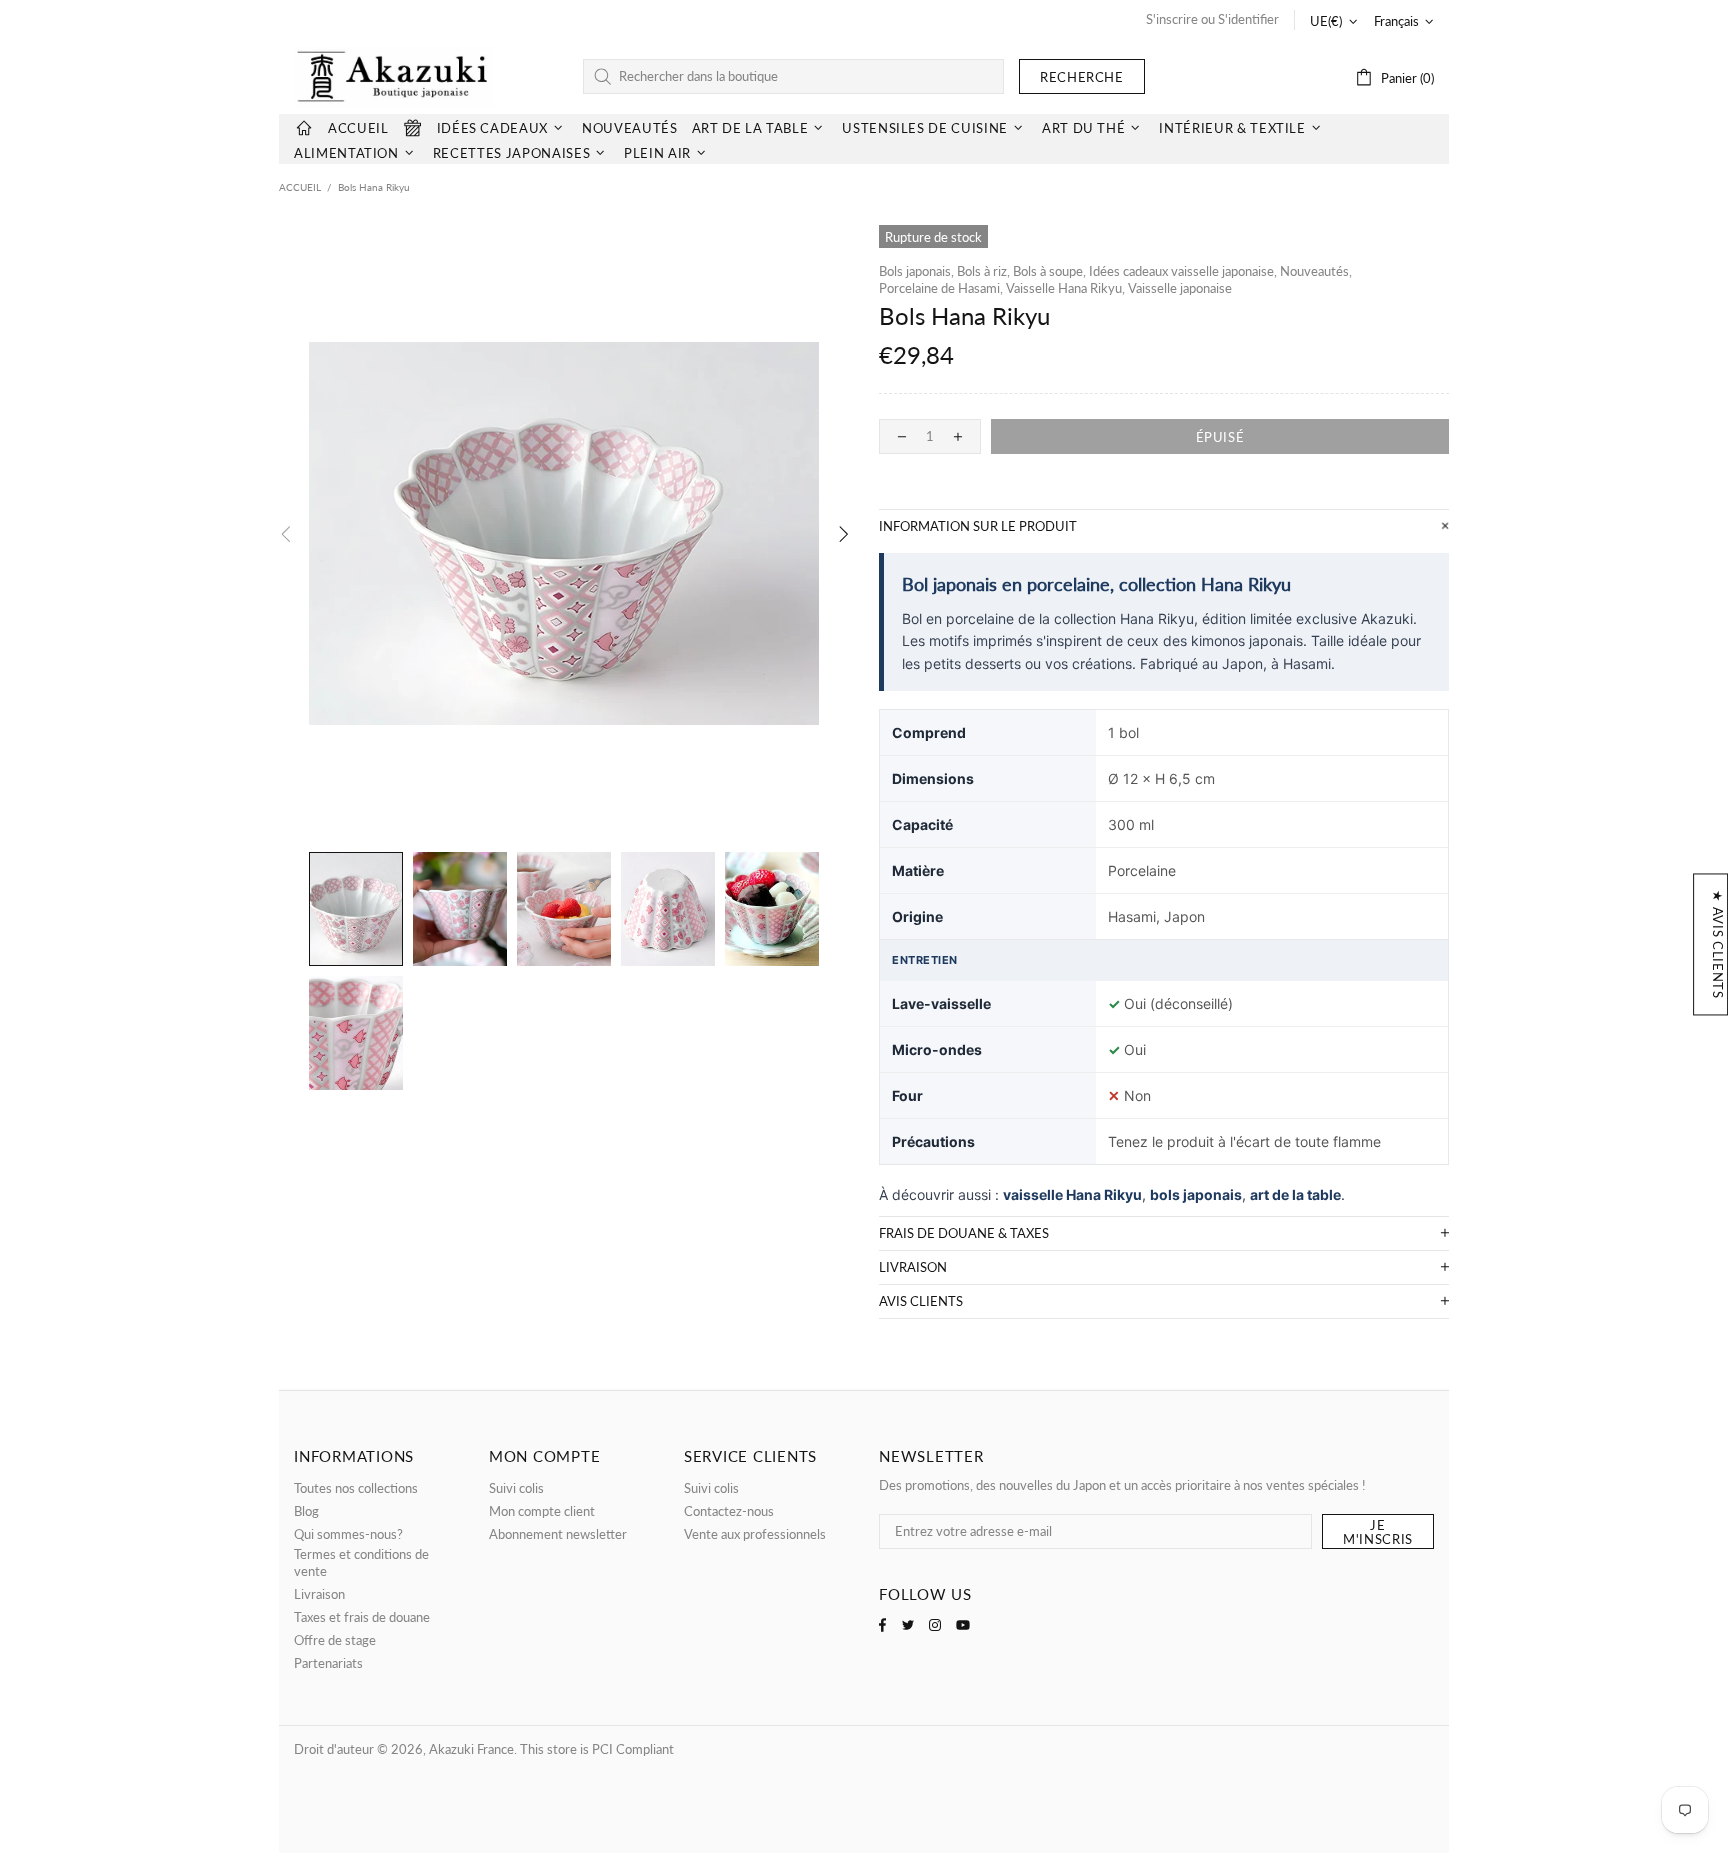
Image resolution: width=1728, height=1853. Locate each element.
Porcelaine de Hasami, (941, 288)
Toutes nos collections (356, 1488)
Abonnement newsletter (558, 1534)
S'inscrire (1172, 19)
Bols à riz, (983, 271)
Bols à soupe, (1049, 271)
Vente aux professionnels (755, 1534)
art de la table (1295, 1194)
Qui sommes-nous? (348, 1534)
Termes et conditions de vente (361, 1562)
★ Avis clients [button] (1718, 944)
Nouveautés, (1316, 271)
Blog (306, 1511)
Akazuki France (394, 76)
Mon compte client (542, 1511)
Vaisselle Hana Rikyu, (1065, 288)
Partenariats (328, 1663)
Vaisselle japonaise (1180, 288)
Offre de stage (335, 1640)
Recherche (1082, 77)
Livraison (319, 1594)
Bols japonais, (916, 271)
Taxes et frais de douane (362, 1617)
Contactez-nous (729, 1511)
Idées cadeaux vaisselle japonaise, (1183, 271)
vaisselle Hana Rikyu (1072, 1194)
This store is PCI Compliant (597, 1749)
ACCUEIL (300, 187)
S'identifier (1248, 19)
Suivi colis (516, 1488)
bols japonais (1196, 1194)
